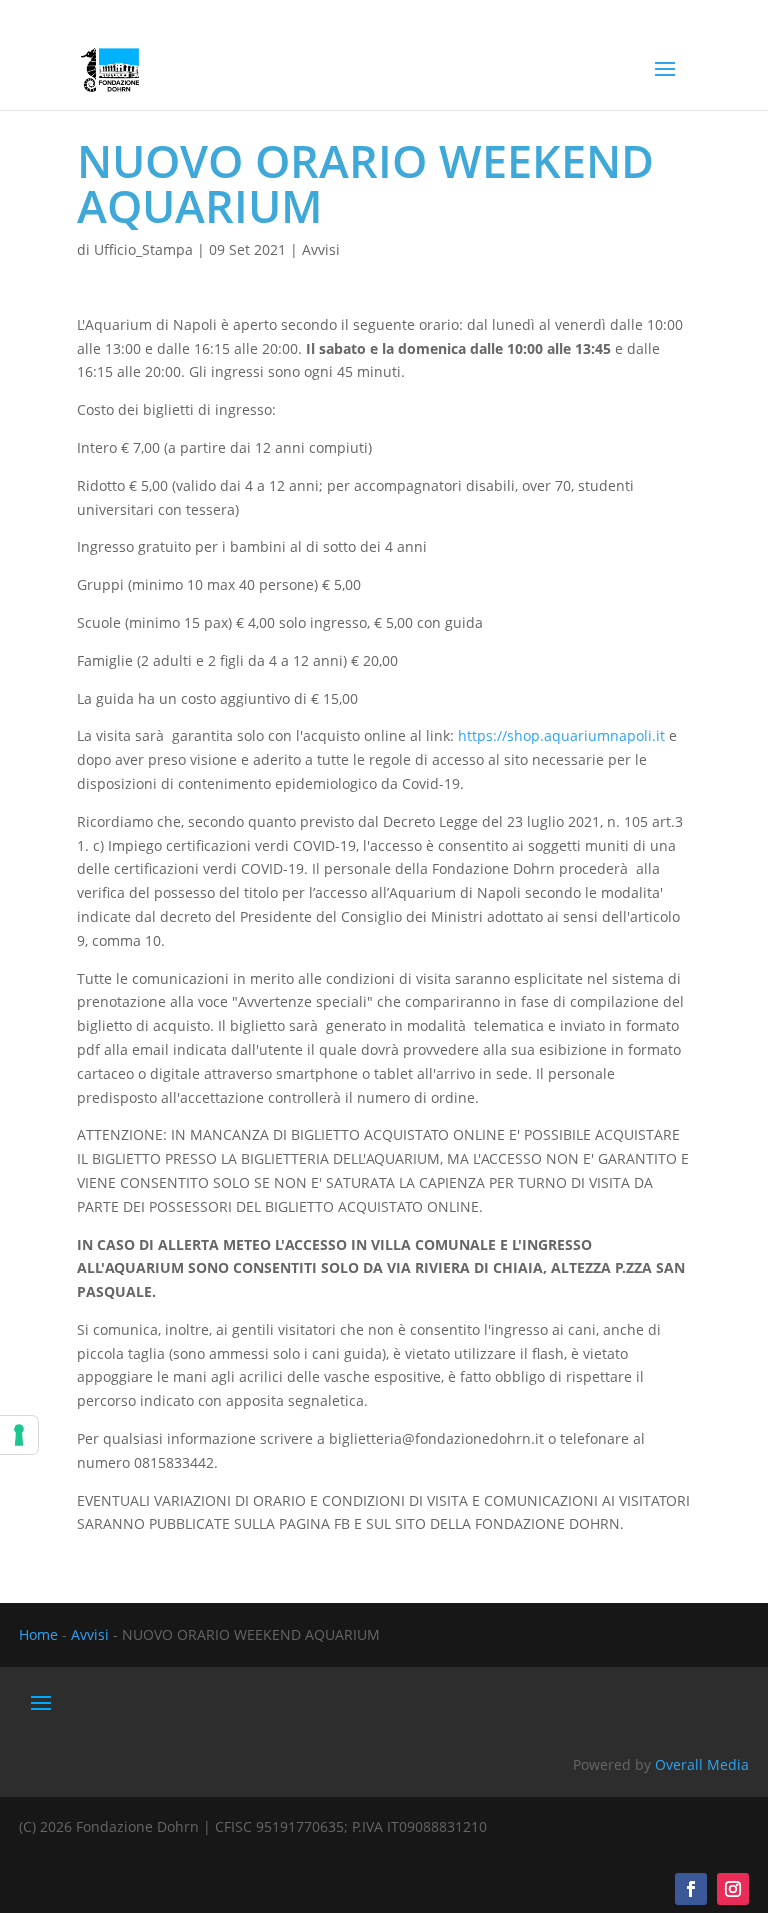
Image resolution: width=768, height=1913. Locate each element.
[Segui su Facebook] (691, 1889)
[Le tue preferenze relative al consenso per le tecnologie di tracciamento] (19, 1435)
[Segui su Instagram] (733, 1889)
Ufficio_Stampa (143, 249)
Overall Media (702, 1764)
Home (38, 1634)
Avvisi (321, 249)
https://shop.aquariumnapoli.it (561, 735)
